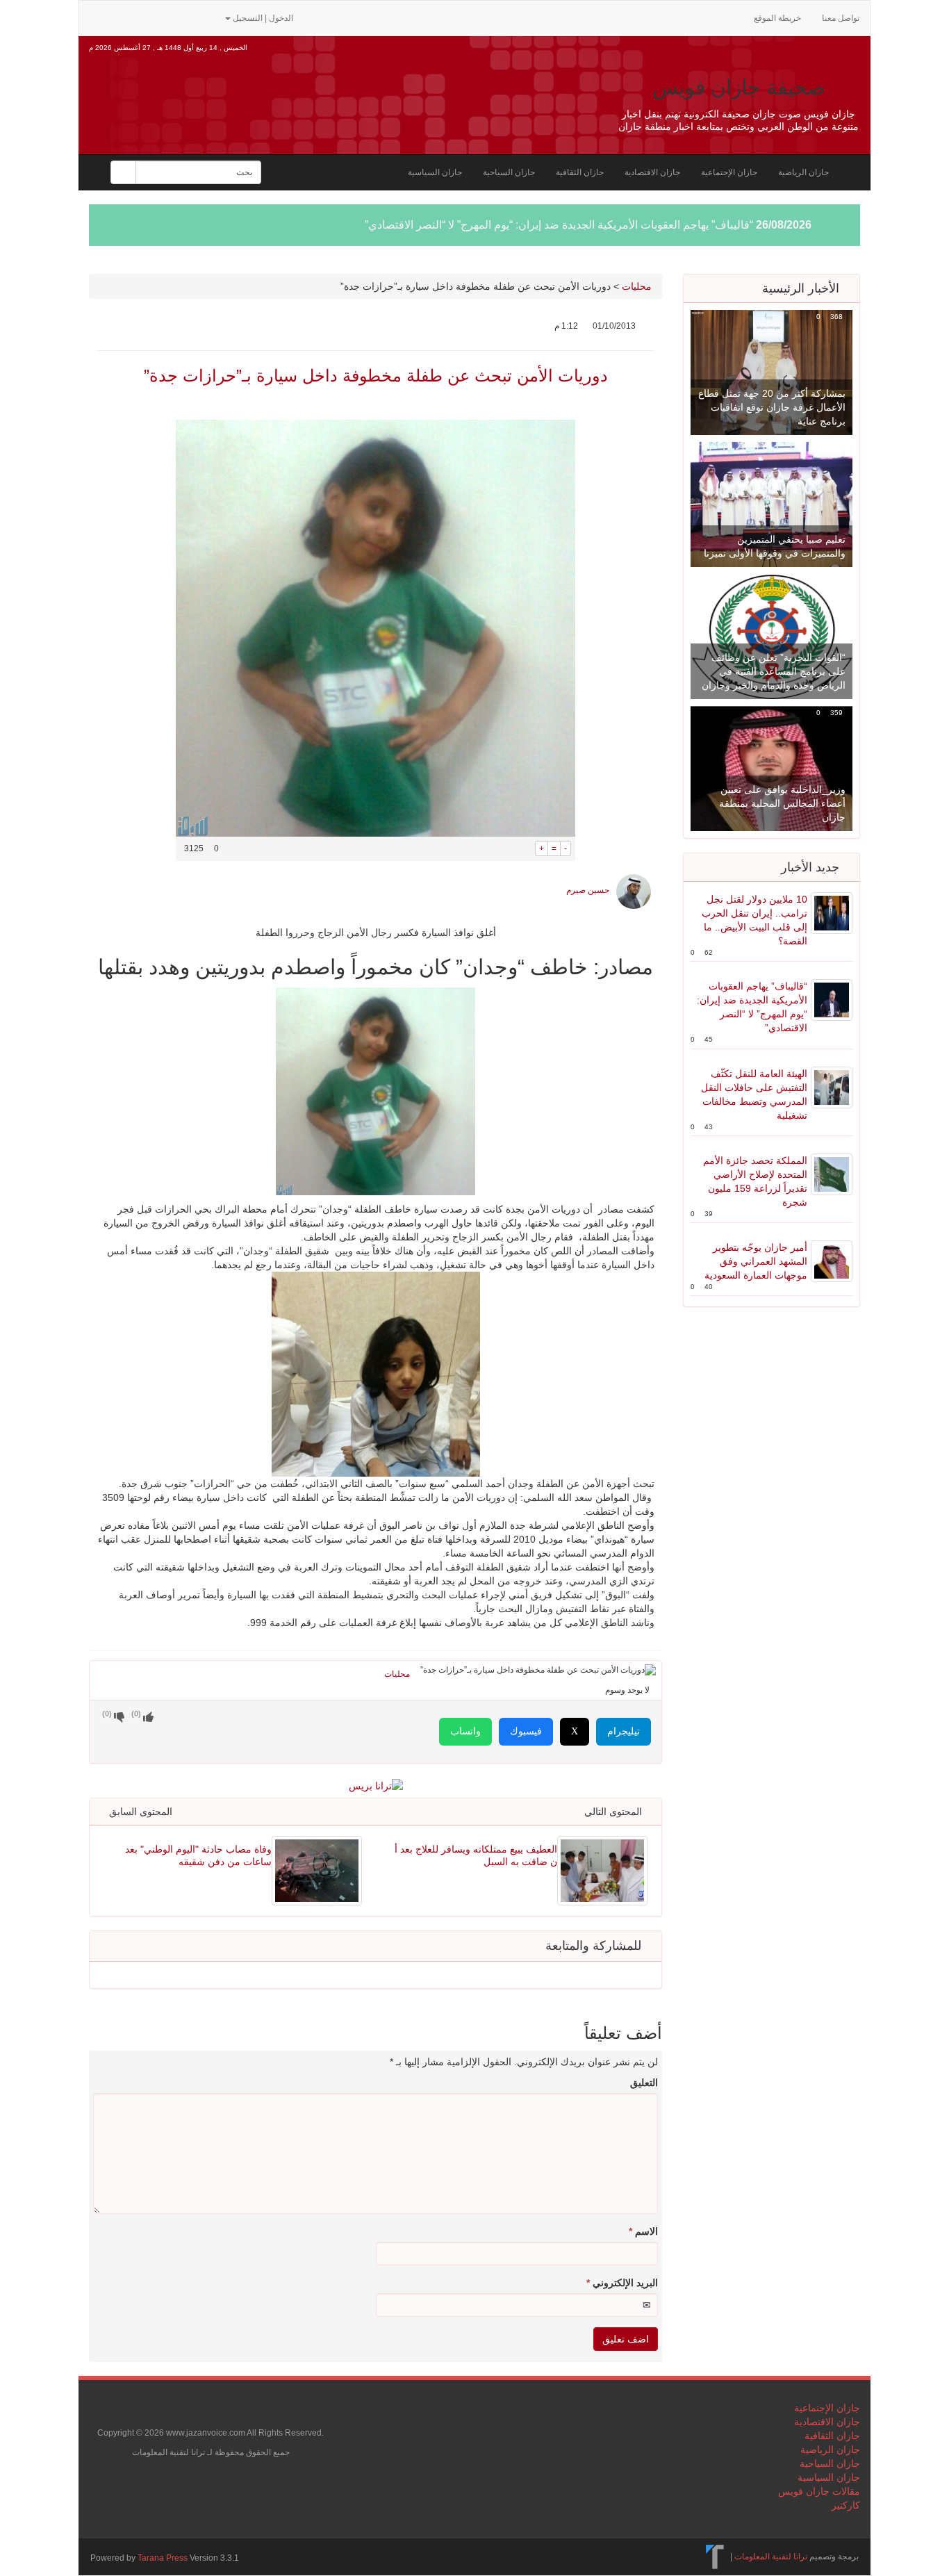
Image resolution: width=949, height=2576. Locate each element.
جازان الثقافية (580, 172)
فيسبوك (526, 1731)
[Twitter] (119, 17)
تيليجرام (624, 1731)
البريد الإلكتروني (622, 2283)
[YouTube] (186, 17)
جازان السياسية (435, 172)
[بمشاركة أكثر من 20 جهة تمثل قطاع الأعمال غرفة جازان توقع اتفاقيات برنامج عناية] (771, 372)
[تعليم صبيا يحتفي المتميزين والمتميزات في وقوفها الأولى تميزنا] (771, 504)
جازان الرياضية (803, 172)
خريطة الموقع (777, 18)
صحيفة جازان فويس (738, 87)
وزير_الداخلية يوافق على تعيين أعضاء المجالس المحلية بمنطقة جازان (782, 803)
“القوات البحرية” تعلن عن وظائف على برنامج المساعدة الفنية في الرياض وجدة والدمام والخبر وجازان (774, 671)
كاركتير (846, 2505)
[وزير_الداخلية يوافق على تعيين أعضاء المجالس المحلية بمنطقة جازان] (771, 768)
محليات (637, 286)
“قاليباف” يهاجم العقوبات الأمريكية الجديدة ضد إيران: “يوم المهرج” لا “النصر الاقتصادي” (559, 225)
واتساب (465, 1731)
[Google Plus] (164, 17)
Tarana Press (163, 2558)
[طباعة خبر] (525, 848)
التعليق (644, 2083)
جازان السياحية (509, 172)
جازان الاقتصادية (652, 172)
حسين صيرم (588, 890)
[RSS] (97, 17)
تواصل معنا (841, 18)
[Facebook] (142, 17)
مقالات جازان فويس (819, 2491)
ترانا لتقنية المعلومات (771, 2557)
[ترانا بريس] (715, 2557)
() (107, 1714)
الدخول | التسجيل (263, 18)
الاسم (643, 2231)
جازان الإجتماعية (729, 172)
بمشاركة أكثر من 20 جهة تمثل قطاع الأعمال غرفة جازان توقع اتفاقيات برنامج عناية (772, 407)
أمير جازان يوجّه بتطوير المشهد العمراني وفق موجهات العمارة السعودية (756, 1261)
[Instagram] (207, 17)
